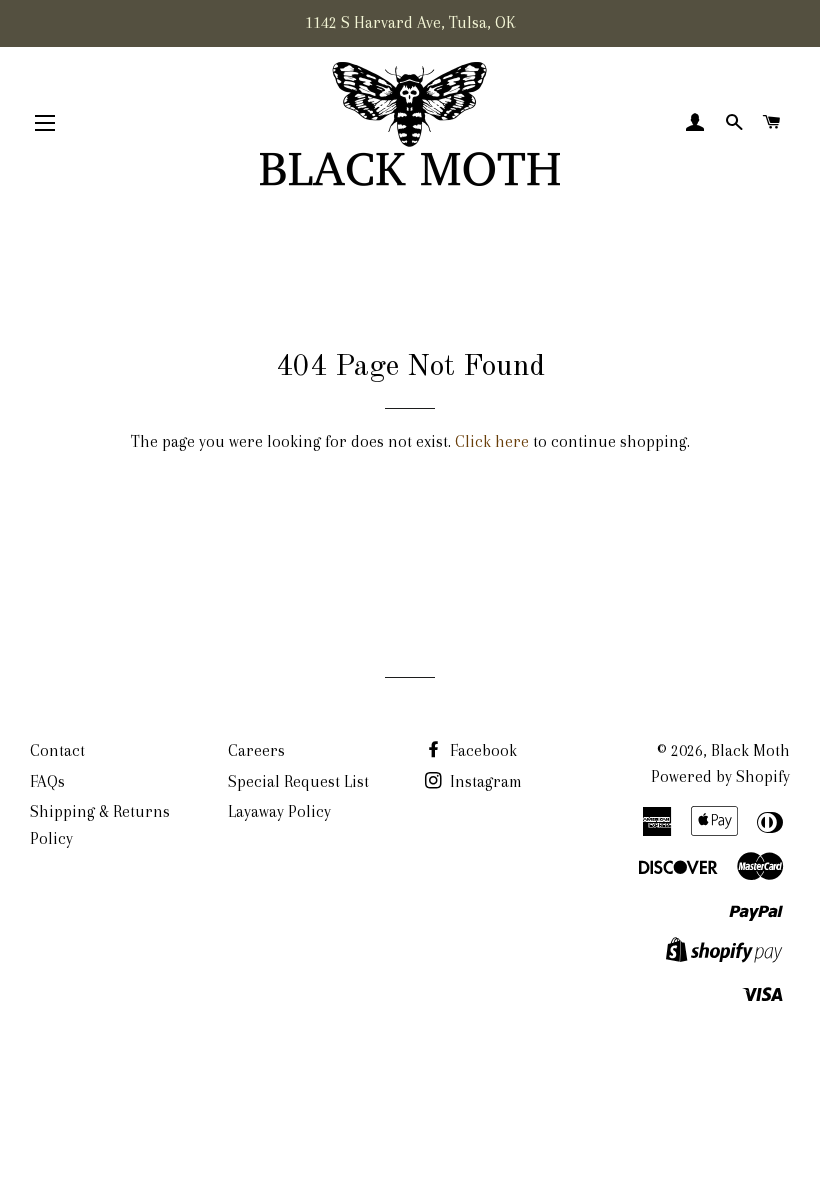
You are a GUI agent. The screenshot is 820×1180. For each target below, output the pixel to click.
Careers (256, 750)
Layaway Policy (279, 811)
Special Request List (298, 781)
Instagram (484, 781)
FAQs (47, 781)
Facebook (481, 750)
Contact (57, 750)
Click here (492, 441)
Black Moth (750, 750)
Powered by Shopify (720, 776)
